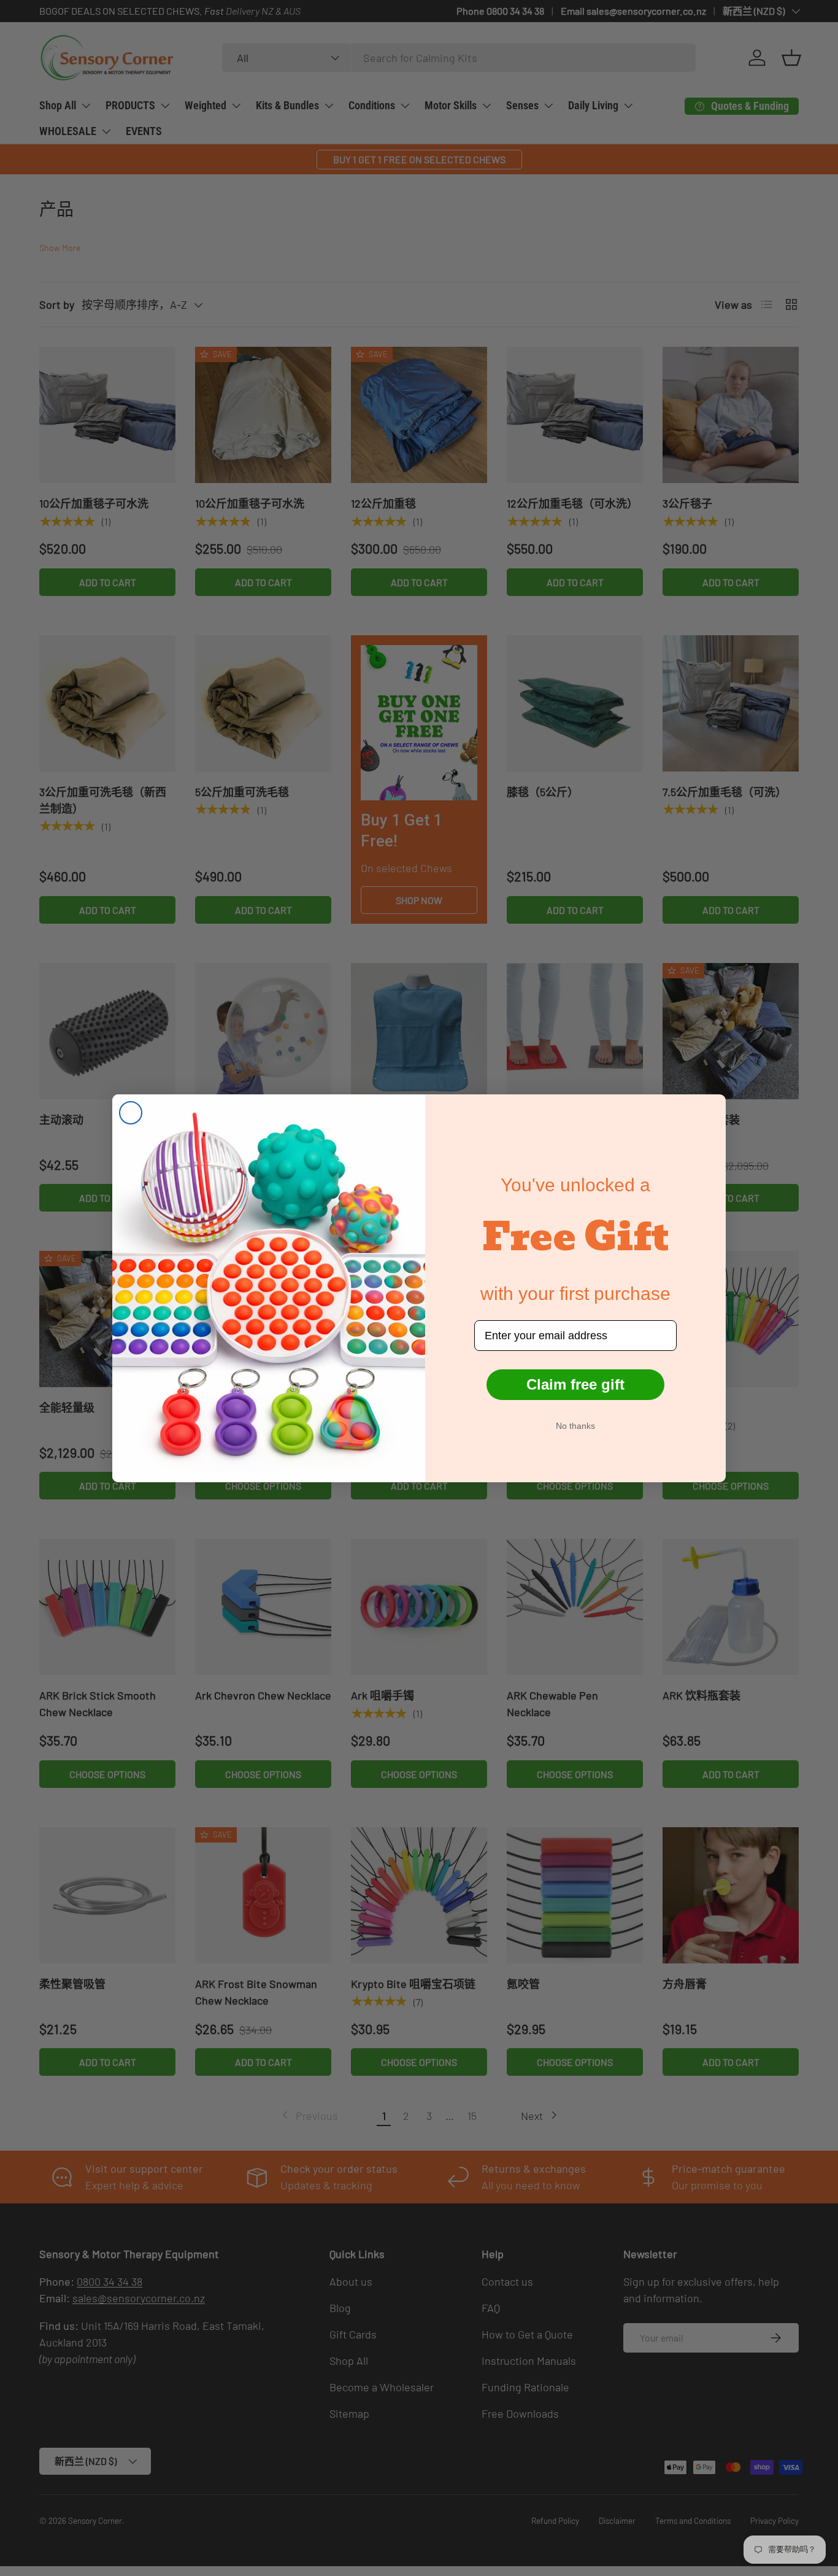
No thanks (575, 1426)
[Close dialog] (131, 1113)
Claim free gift (575, 1384)
